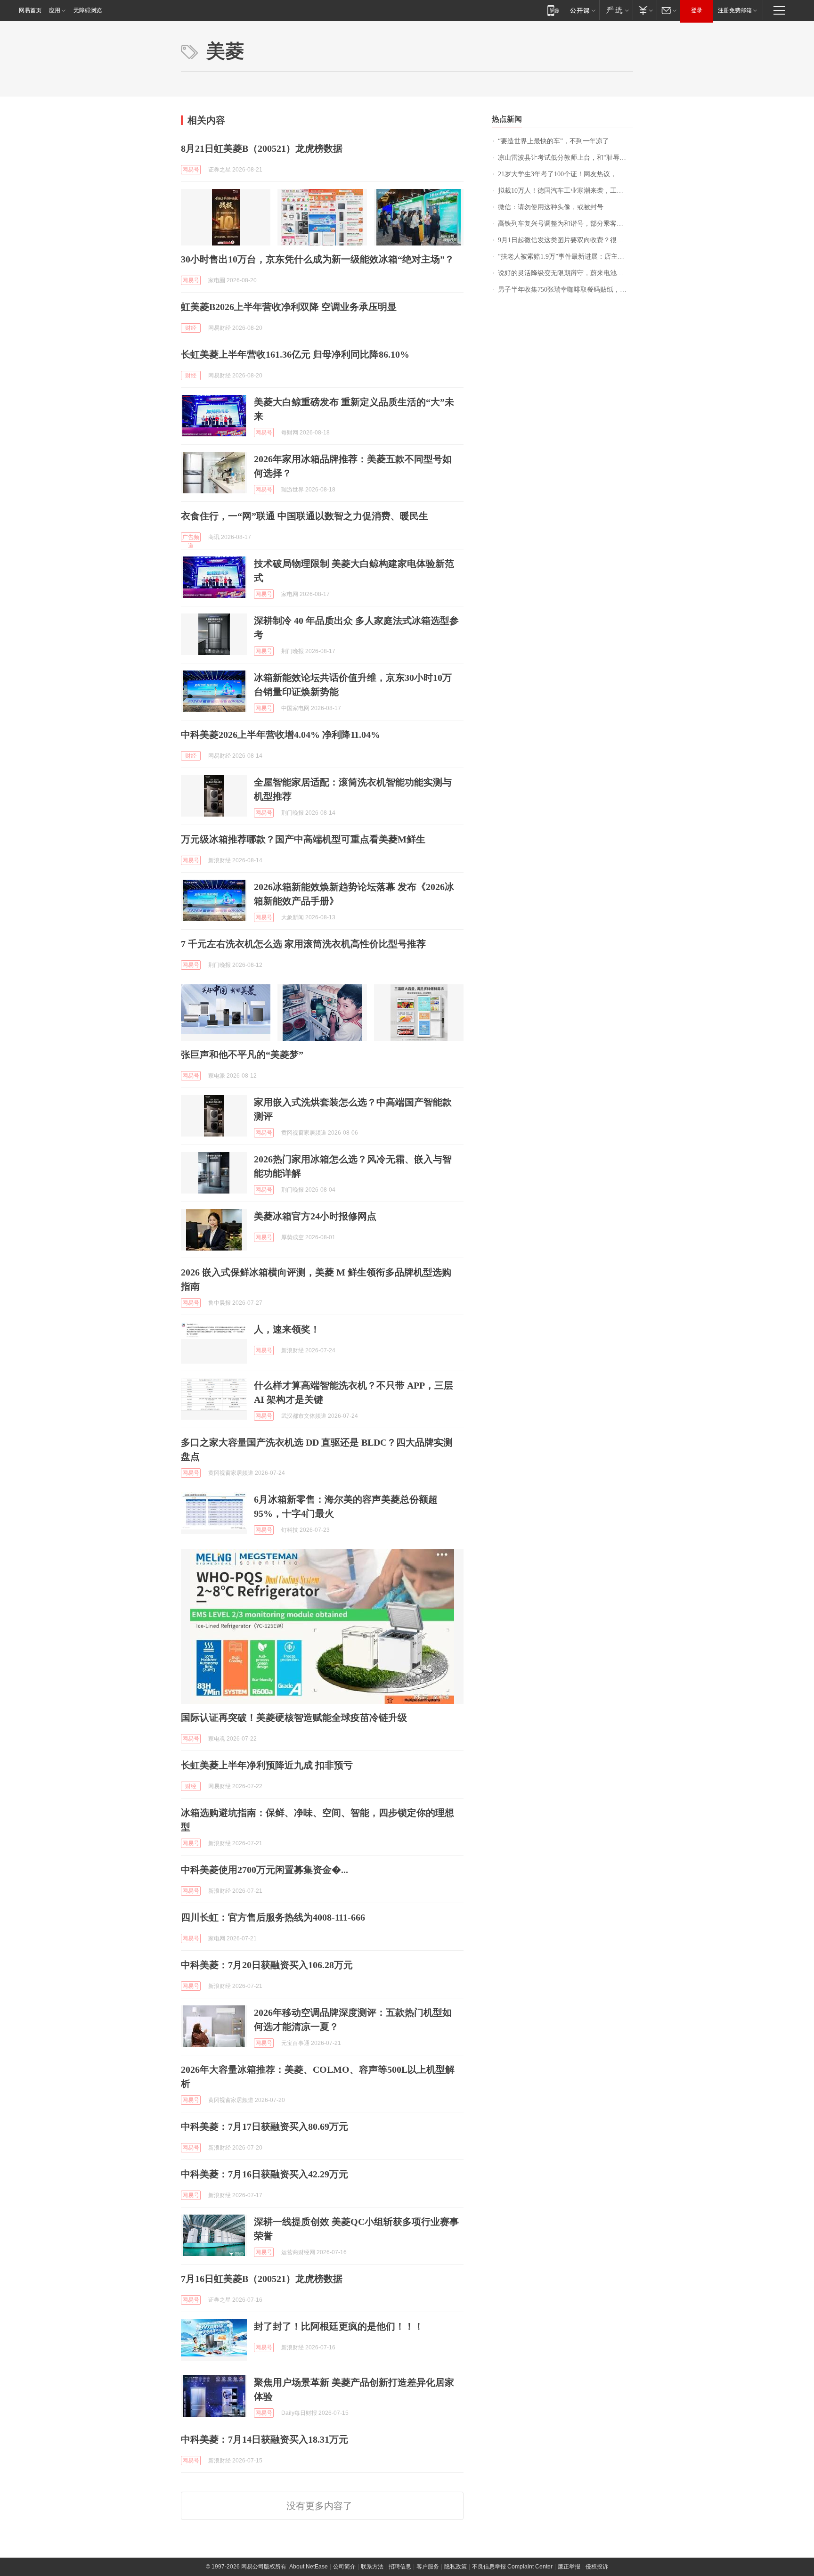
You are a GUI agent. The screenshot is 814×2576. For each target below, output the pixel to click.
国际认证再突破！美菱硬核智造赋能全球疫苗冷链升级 (294, 1717)
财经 (191, 328)
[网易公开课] (582, 10)
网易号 (191, 170)
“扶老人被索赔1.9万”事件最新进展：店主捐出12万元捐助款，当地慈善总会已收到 (566, 257)
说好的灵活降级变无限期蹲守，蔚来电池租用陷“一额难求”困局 (566, 273)
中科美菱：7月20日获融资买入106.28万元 (267, 1965)
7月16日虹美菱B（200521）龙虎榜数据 (262, 2279)
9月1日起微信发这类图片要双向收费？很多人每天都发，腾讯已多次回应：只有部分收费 (566, 240)
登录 (697, 10)
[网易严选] (616, 10)
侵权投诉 (597, 2567)
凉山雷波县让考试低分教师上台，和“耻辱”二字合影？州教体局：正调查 (566, 158)
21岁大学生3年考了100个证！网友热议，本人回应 (566, 174)
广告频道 (191, 538)
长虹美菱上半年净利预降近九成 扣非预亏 (267, 1765)
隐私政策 (456, 2567)
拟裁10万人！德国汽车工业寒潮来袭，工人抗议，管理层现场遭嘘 (566, 191)
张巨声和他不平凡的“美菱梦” (242, 1055)
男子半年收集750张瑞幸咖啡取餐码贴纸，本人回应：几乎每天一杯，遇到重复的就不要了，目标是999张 (566, 290)
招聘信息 (400, 2567)
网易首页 (30, 10)
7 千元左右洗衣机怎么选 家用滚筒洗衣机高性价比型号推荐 (303, 944)
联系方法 (372, 2567)
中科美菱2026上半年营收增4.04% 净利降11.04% (281, 735)
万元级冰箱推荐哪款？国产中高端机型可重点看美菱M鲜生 (303, 839)
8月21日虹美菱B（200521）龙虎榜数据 (262, 148)
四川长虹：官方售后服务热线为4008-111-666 (273, 1917)
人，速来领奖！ (287, 1329)
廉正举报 (569, 2567)
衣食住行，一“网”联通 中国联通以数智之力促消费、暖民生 (305, 516)
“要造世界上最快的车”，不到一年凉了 (554, 141)
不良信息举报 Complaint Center (512, 2567)
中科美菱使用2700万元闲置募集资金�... (265, 1870)
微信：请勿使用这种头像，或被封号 (551, 207)
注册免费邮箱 (735, 10)
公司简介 (344, 2567)
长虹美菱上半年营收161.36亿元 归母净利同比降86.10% (295, 354)
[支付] (645, 10)
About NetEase (309, 2567)
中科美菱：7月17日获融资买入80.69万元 (265, 2126)
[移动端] (553, 10)
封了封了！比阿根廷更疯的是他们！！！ (339, 2326)
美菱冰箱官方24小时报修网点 (315, 1216)
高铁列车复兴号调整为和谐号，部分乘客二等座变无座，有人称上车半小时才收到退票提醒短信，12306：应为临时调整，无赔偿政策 (566, 224)
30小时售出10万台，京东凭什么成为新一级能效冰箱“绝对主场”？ (317, 259)
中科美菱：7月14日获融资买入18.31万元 (265, 2439)
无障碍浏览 (88, 10)
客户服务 (428, 2567)
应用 (55, 10)
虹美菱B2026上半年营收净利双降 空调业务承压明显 (289, 307)
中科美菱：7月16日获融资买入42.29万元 (265, 2174)
